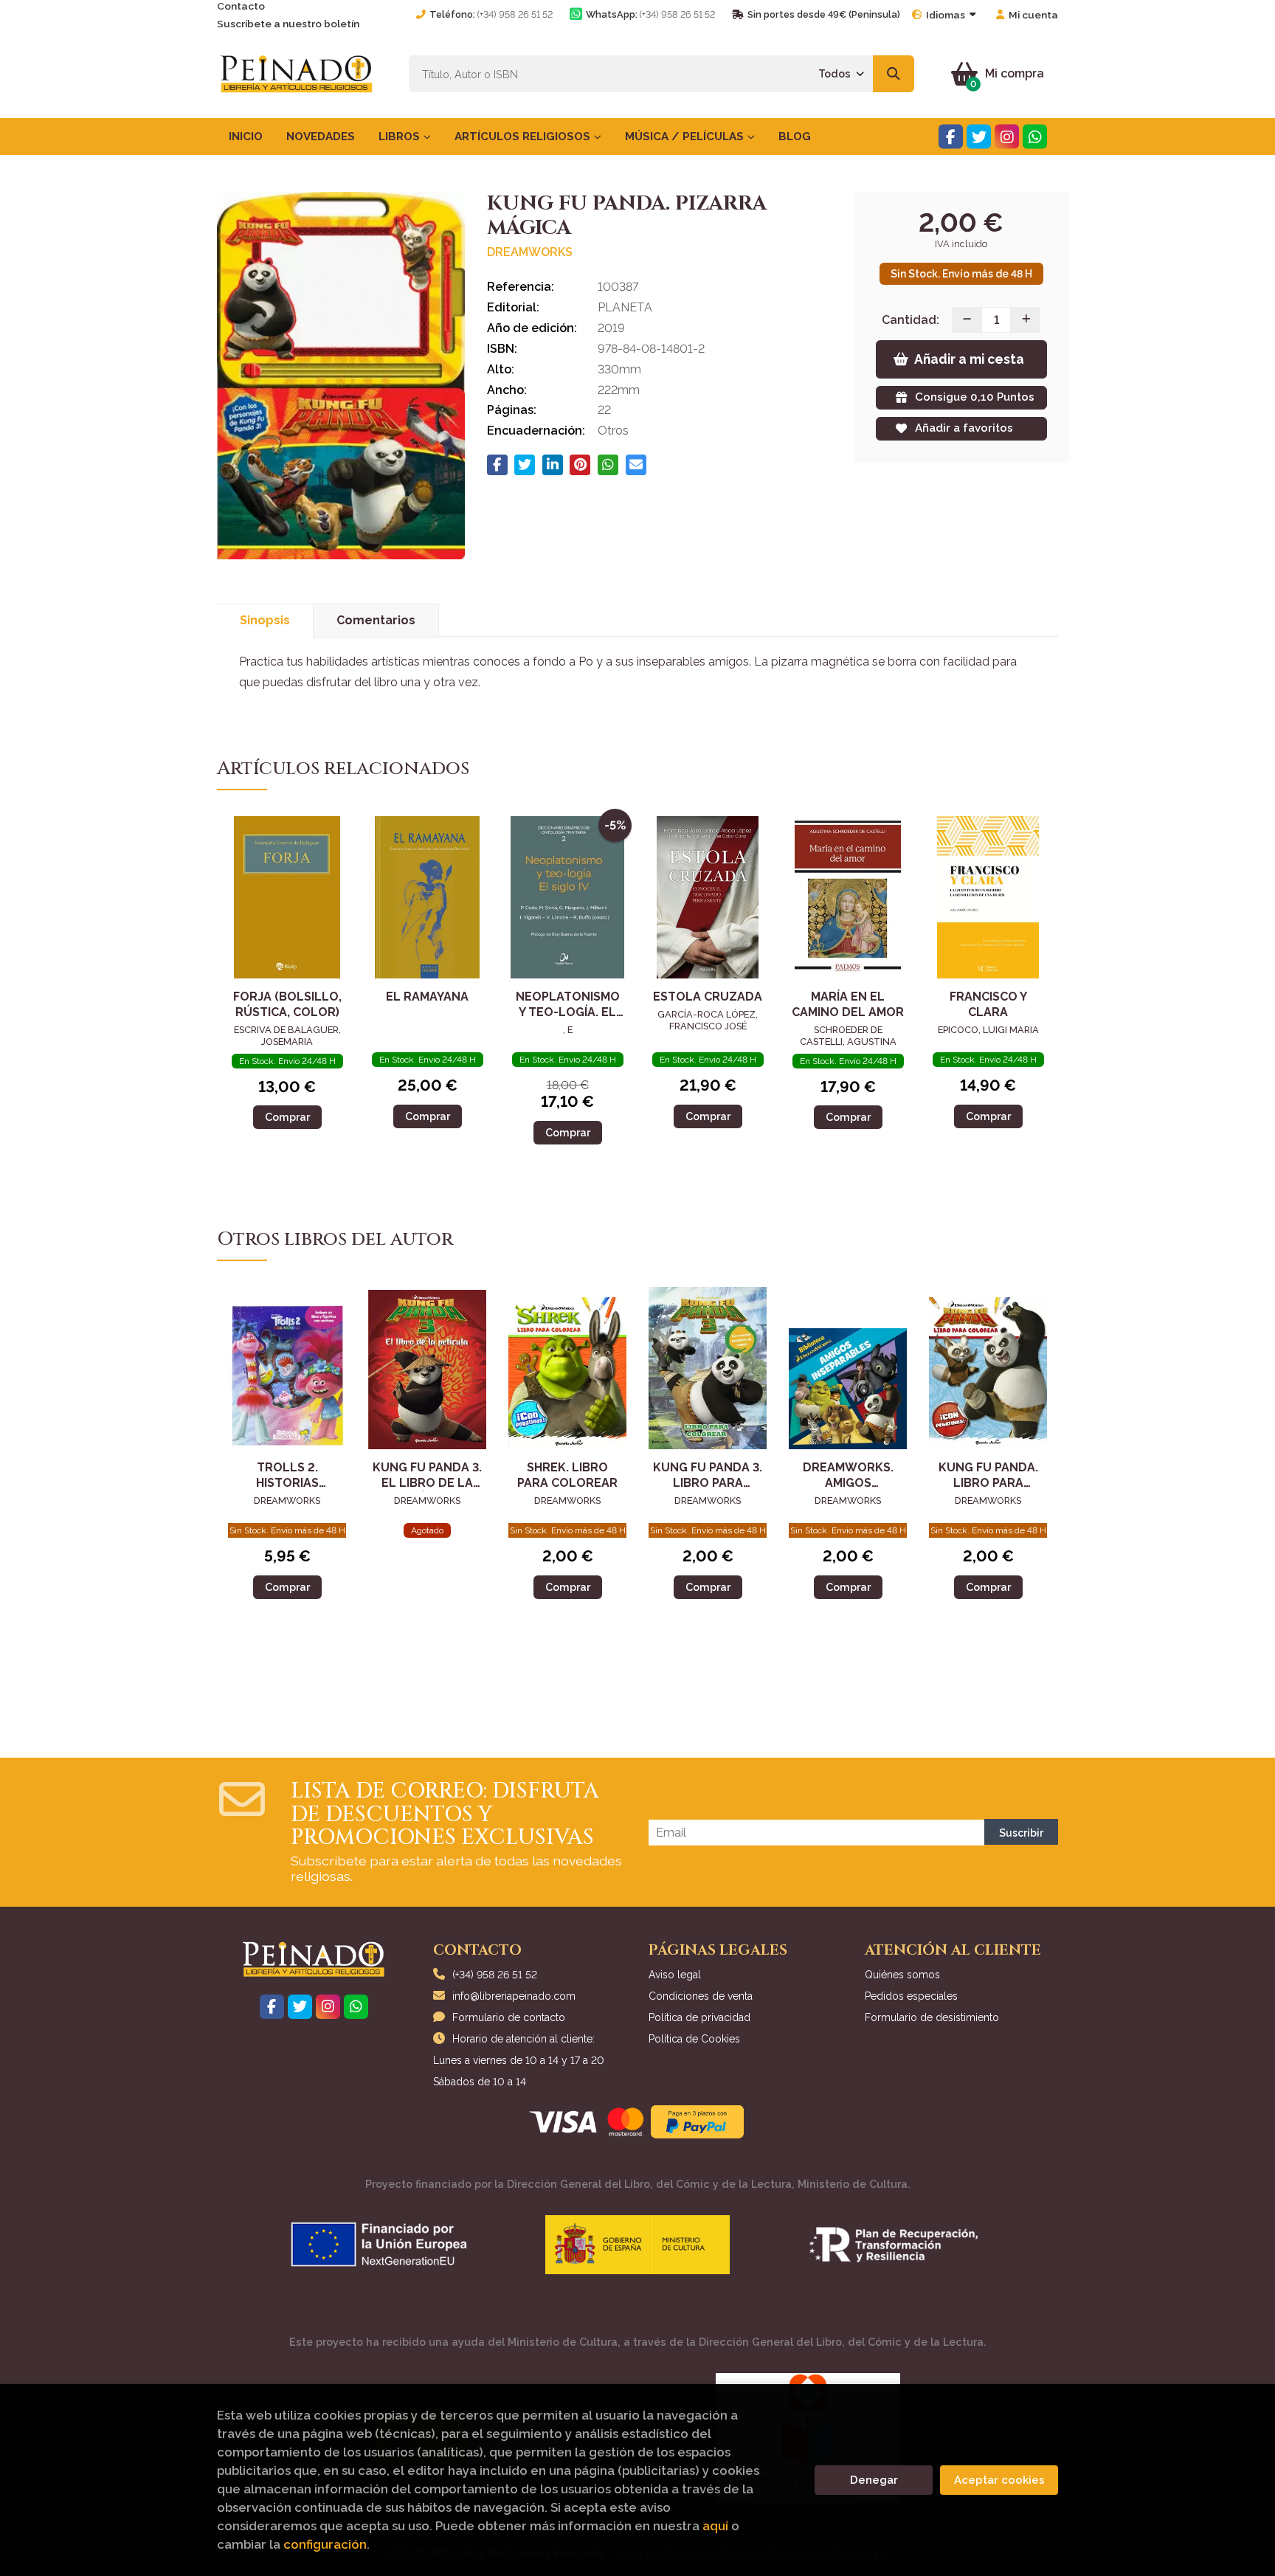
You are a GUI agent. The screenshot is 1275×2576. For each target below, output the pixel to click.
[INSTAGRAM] (1007, 137)
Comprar (287, 1117)
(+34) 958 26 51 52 (515, 14)
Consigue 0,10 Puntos (975, 397)
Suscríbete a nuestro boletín (288, 24)
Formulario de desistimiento (932, 2017)
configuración (325, 2544)
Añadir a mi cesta (969, 359)
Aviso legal (675, 1975)
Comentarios (376, 620)
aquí (715, 2526)
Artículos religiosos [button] (524, 137)
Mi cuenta (1033, 15)
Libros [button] (401, 137)
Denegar (874, 2480)
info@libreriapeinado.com (514, 1996)
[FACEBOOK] (951, 137)
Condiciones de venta (701, 1996)
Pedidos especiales (911, 1996)
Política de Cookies (694, 2039)
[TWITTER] (979, 137)
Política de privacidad (699, 2017)
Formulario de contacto (509, 2017)
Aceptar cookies (999, 2480)
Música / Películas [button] (686, 137)
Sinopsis (265, 620)
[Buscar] (894, 74)
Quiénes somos (902, 1975)
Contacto (241, 6)
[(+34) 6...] (1035, 137)
